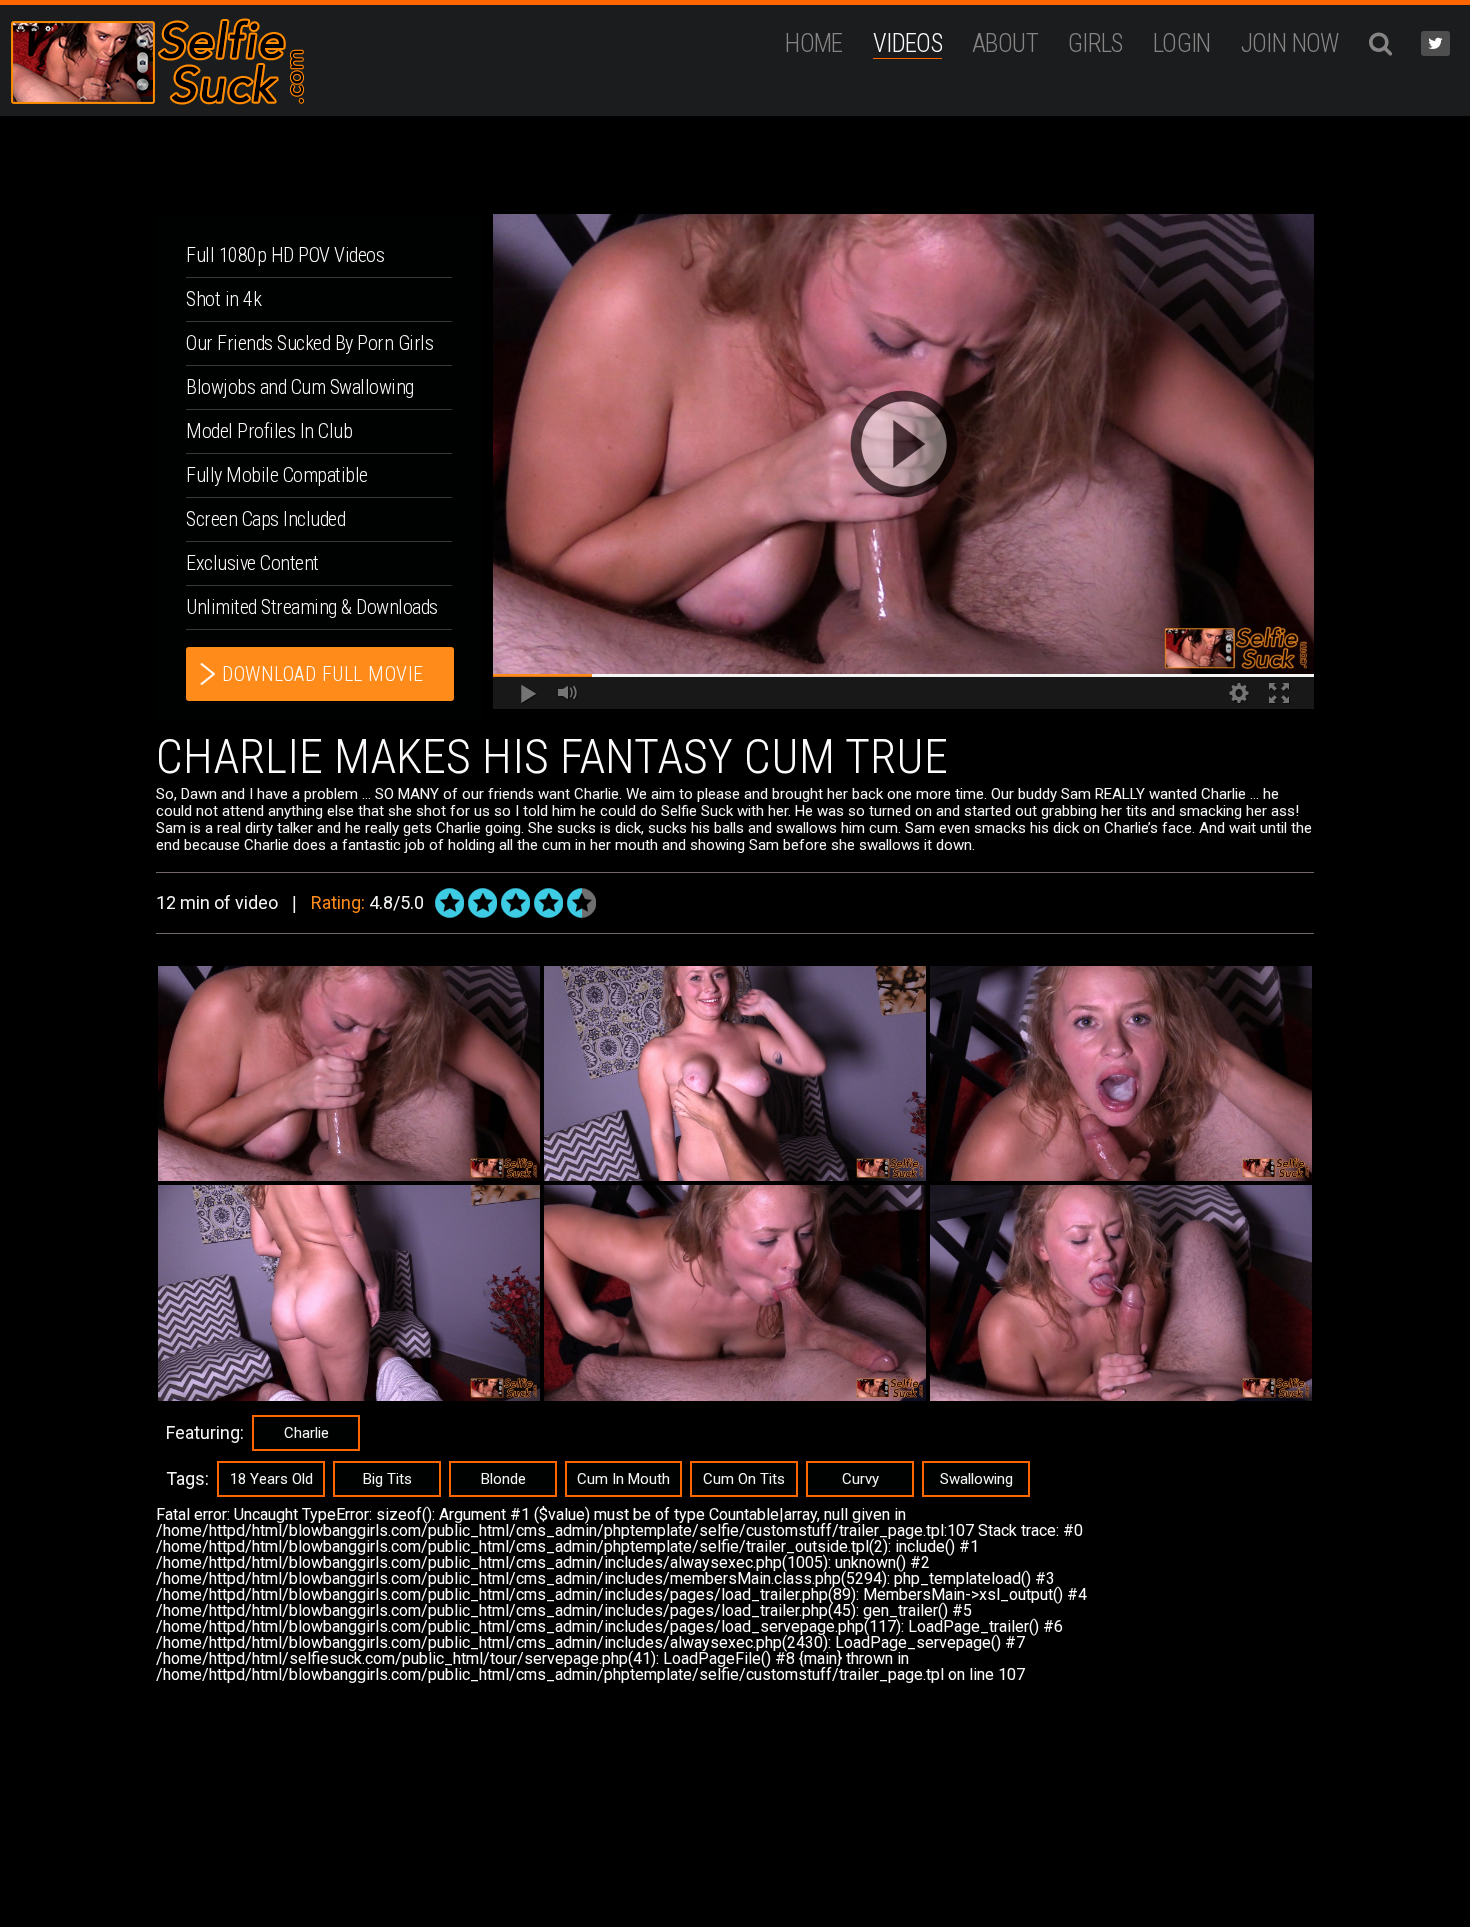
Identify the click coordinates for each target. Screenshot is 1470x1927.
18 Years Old (271, 1479)
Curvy (860, 1479)
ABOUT (1005, 43)
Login (1182, 43)
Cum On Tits (744, 1479)
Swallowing (976, 1479)
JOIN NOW (1290, 43)
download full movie (323, 674)
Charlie (306, 1433)
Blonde (503, 1479)
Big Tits (387, 1479)
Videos (907, 43)
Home (814, 43)
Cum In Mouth (623, 1479)
